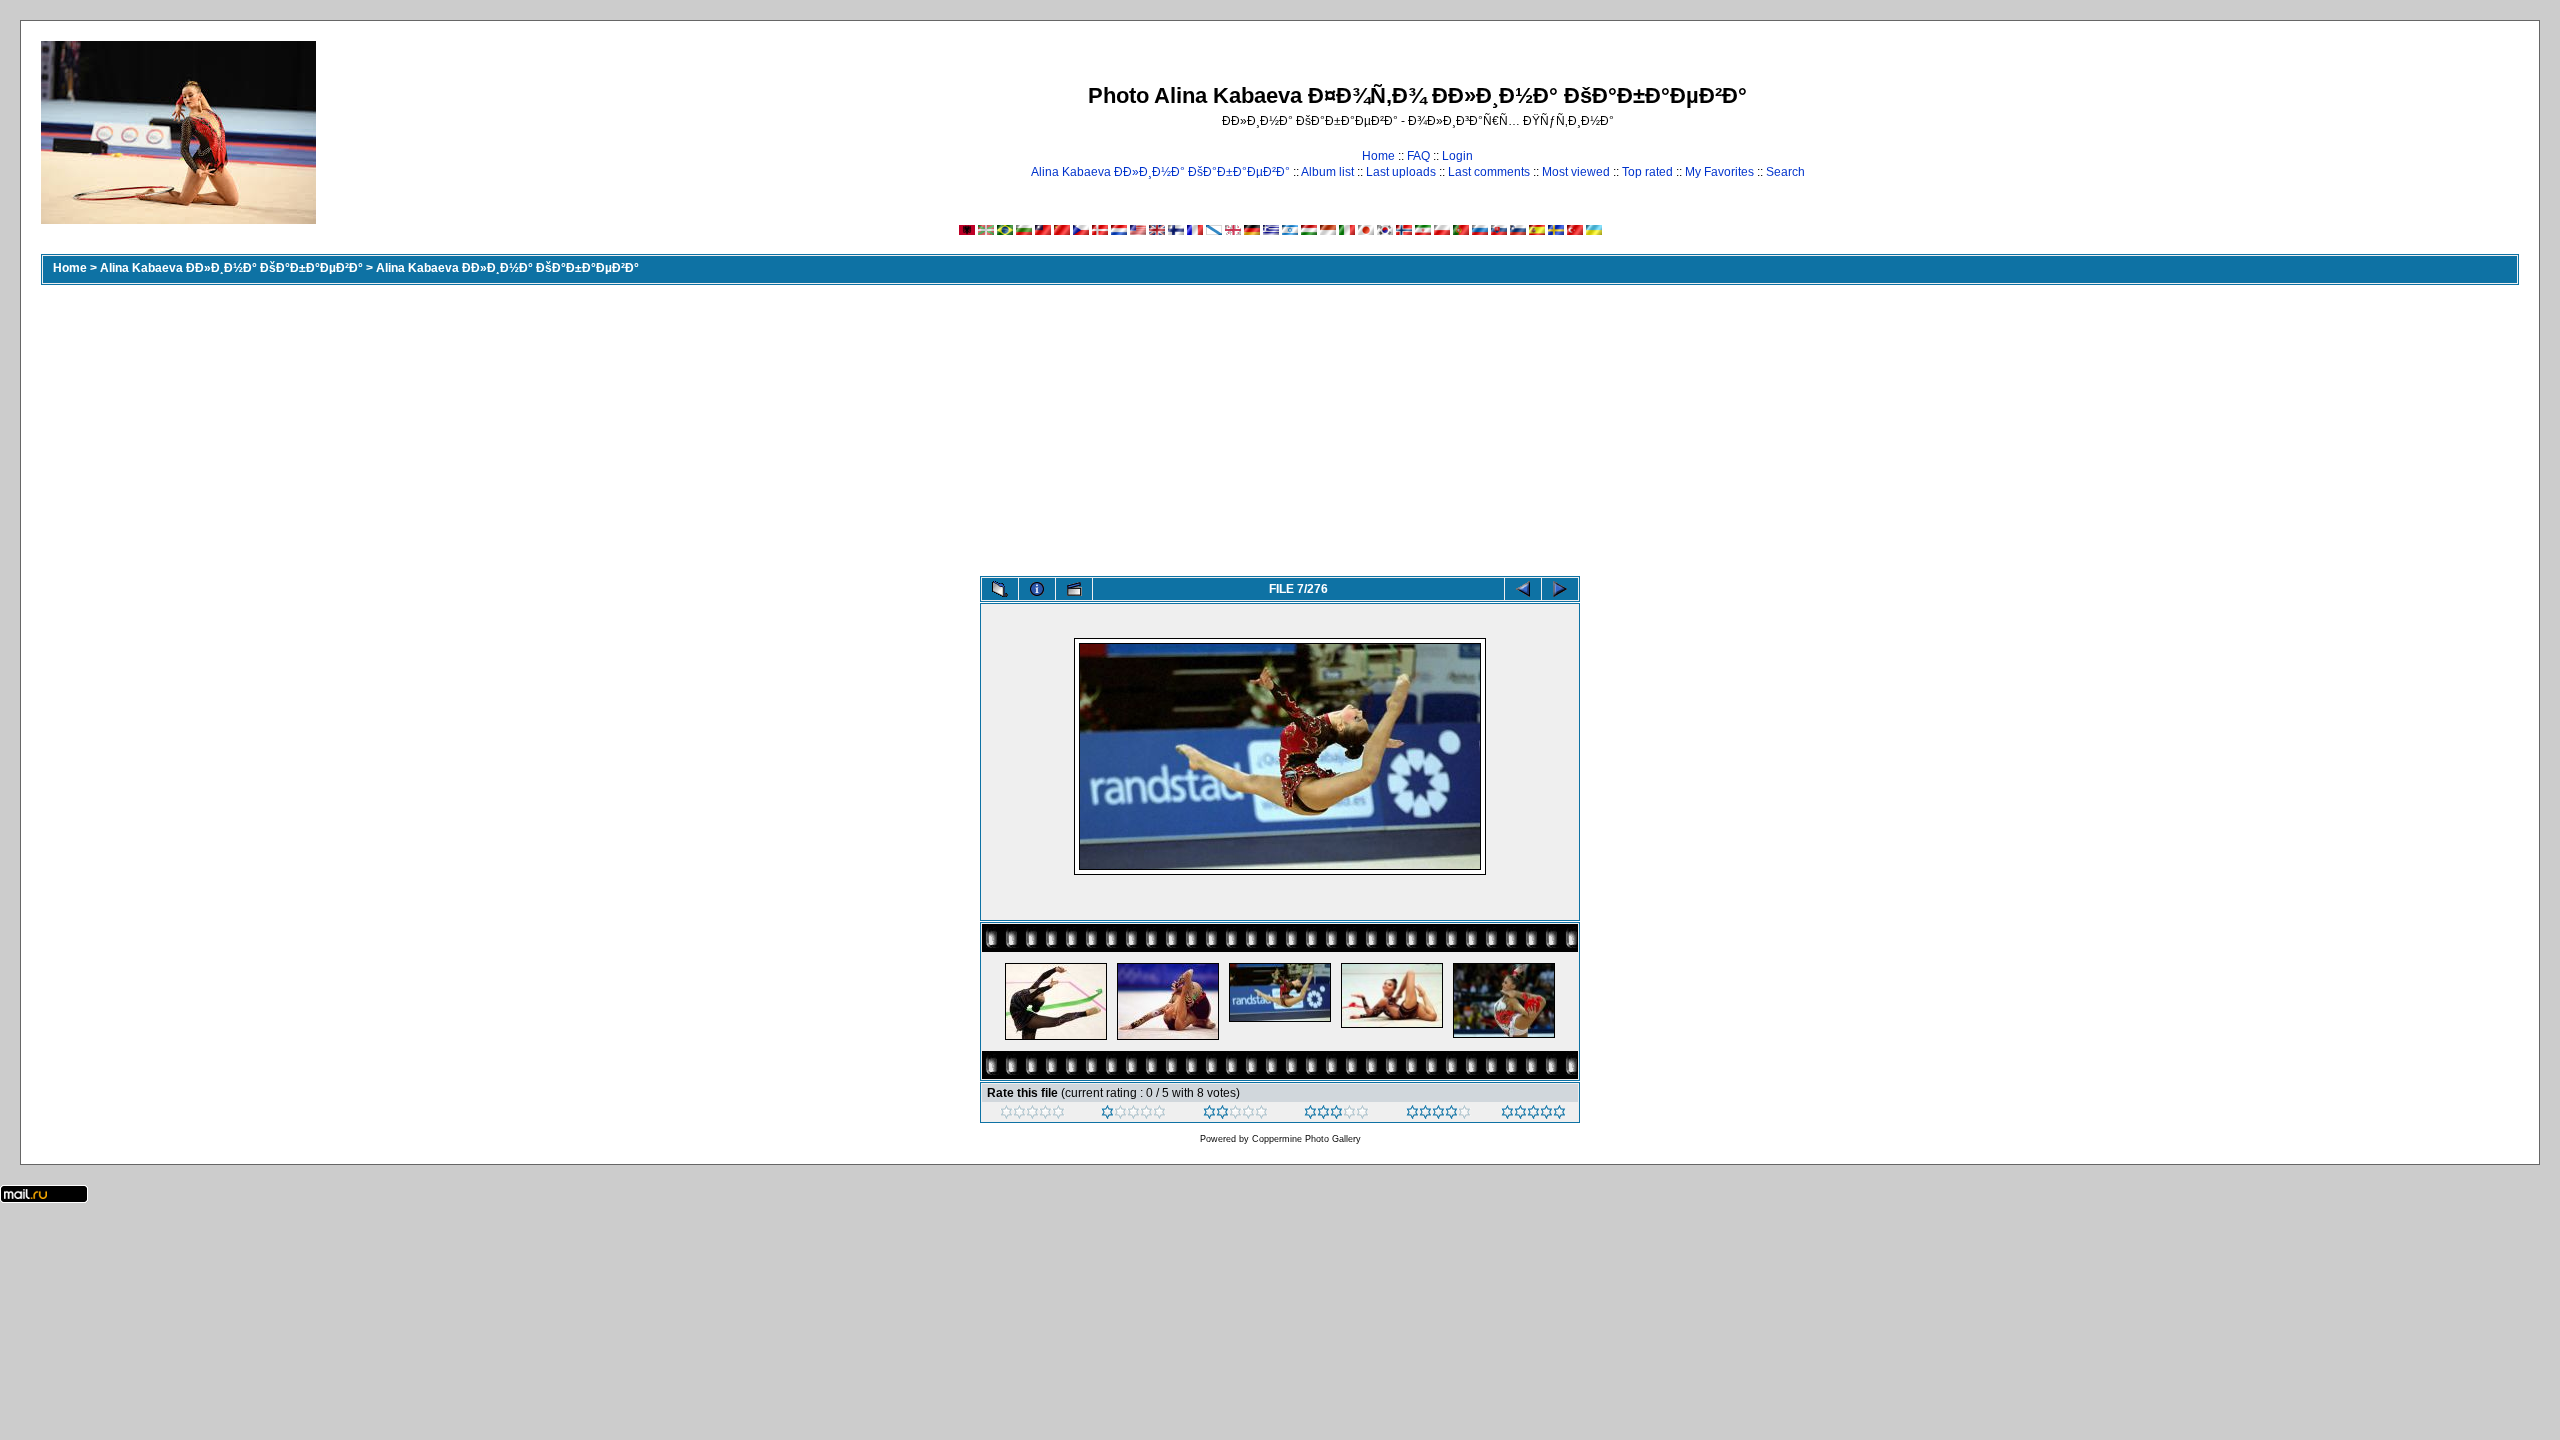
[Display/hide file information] (1037, 589)
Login (1457, 156)
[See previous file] (1523, 589)
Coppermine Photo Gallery (1306, 1139)
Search (1785, 172)
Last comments (1489, 172)
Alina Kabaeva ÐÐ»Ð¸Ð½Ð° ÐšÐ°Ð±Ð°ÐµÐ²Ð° (1160, 172)
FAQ (1418, 156)
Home (1378, 156)
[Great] (1533, 1115)
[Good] (1336, 1115)
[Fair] (1235, 1115)
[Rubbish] (1032, 1115)
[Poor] (1133, 1115)
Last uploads (1401, 172)
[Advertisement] (1280, 426)
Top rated (1647, 172)
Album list (1327, 172)
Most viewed (1576, 172)
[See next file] (1560, 589)
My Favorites (1719, 172)
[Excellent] (1438, 1115)
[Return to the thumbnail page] (1000, 589)
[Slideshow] (1074, 589)
